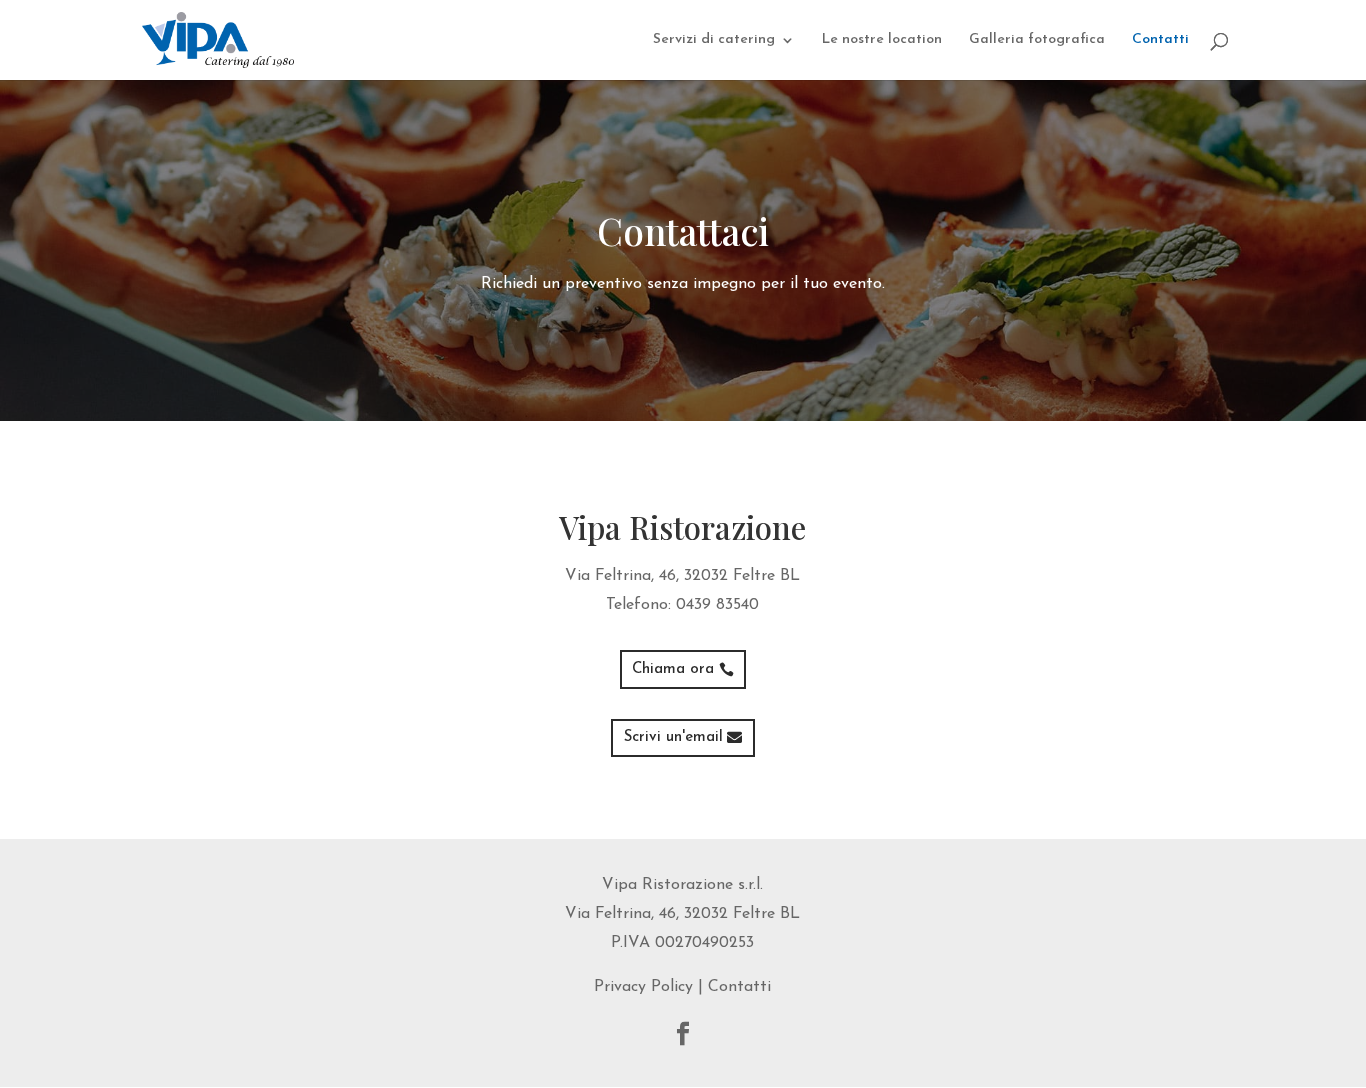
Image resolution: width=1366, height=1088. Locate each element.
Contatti (1160, 40)
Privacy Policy (643, 987)
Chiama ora (673, 669)
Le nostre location (882, 40)
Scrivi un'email (673, 737)
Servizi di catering (714, 40)
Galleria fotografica (1037, 40)
